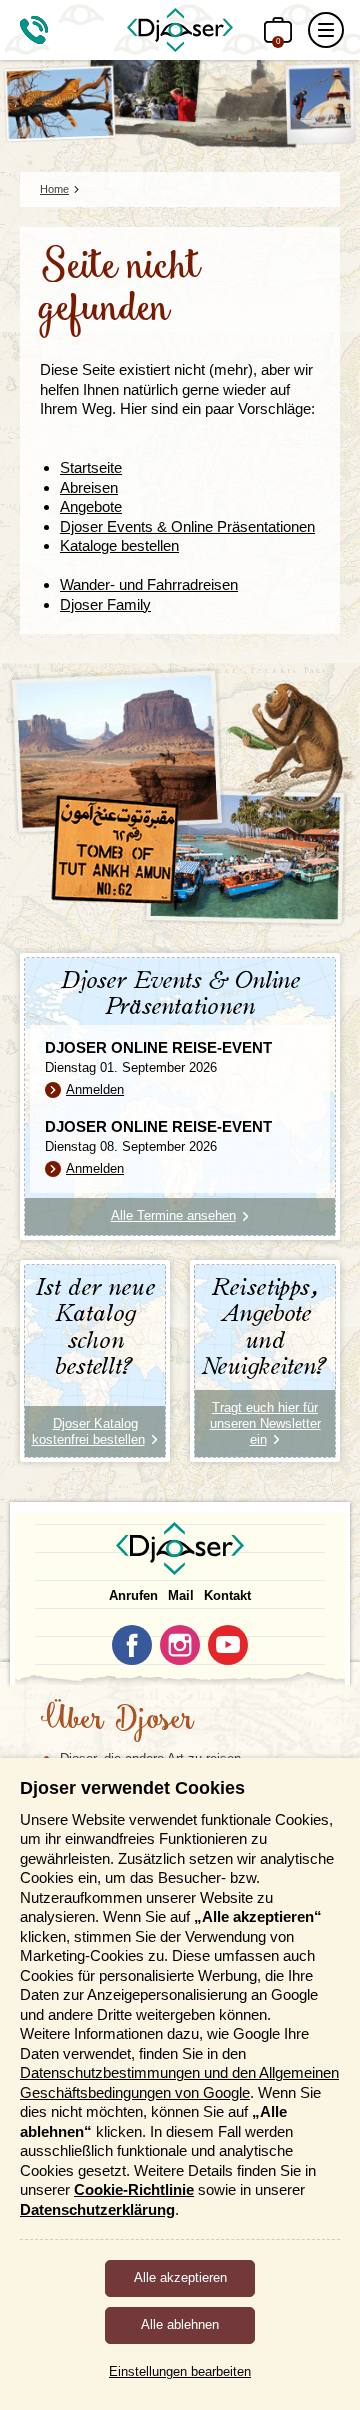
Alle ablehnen (180, 2324)
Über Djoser (117, 1721)
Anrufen (133, 1595)
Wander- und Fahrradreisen (149, 584)
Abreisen (89, 487)
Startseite (91, 467)
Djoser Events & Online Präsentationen (187, 526)
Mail (181, 1595)
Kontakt (227, 1595)
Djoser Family (105, 604)
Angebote (91, 506)
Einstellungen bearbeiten (180, 2371)
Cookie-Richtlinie (134, 2189)
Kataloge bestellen (119, 545)
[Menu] (326, 30)
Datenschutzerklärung (97, 2209)
